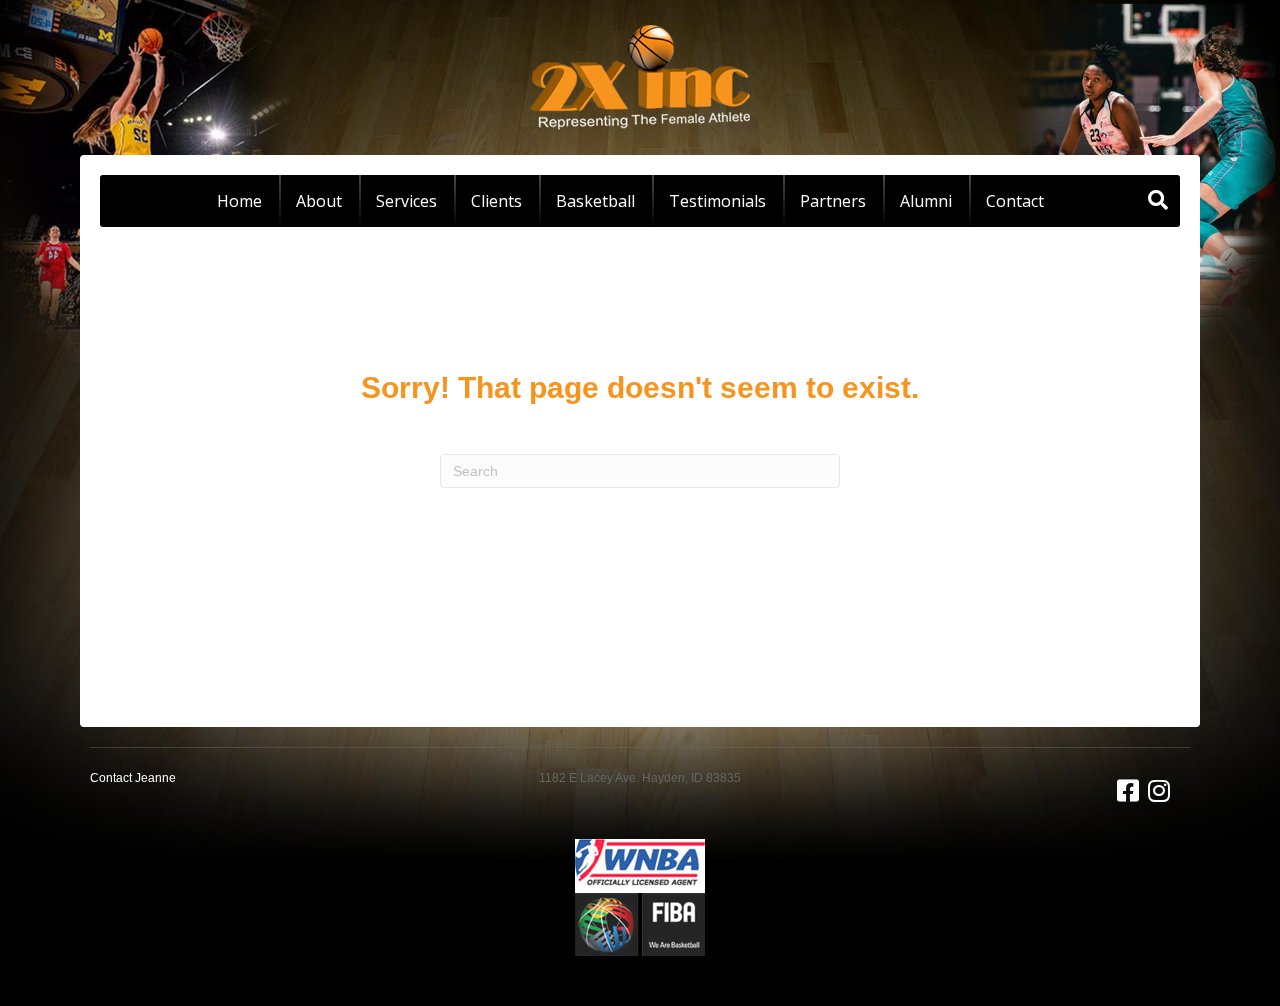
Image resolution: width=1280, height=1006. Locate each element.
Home (239, 201)
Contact (1015, 201)
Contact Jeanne (133, 778)
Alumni (926, 201)
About (319, 201)
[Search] (1158, 200)
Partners (833, 201)
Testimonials (717, 201)
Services (406, 201)
